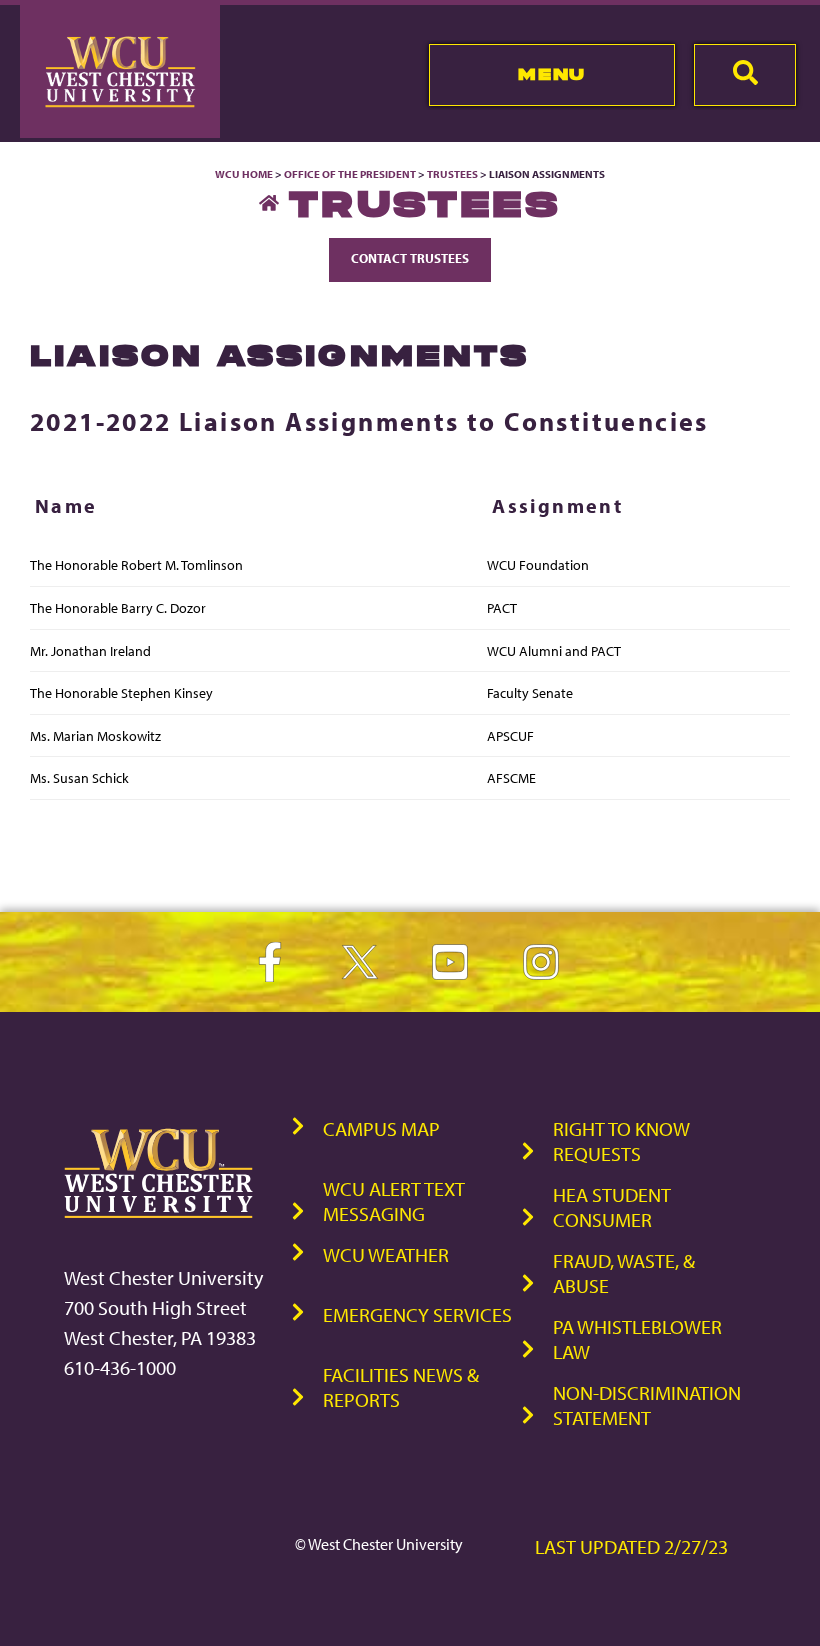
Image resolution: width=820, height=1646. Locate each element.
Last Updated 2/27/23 (631, 1546)
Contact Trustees (410, 258)
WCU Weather (386, 1254)
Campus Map (381, 1128)
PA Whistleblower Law (637, 1339)
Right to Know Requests (621, 1141)
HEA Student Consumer (612, 1207)
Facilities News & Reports (401, 1387)
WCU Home (244, 174)
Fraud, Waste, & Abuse (624, 1273)
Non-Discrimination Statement (647, 1405)
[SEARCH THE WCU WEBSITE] (745, 75)
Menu (551, 74)
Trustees (452, 174)
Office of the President (350, 174)
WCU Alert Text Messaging (394, 1201)
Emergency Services (417, 1314)
